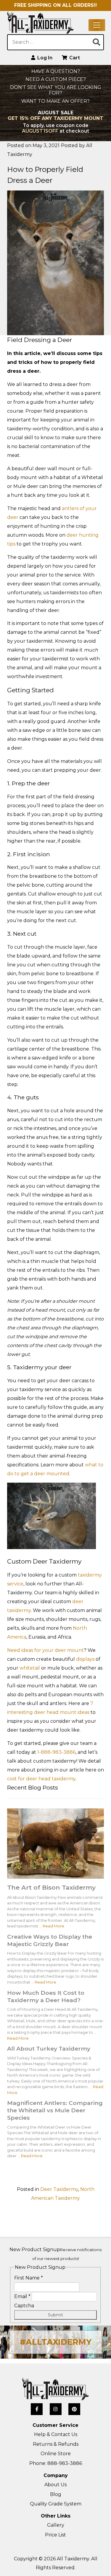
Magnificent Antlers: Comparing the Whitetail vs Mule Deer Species (55, 2110)
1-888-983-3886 (56, 1752)
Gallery (56, 2525)
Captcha (24, 2306)
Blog (56, 2494)
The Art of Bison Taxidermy (51, 1887)
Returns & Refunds (56, 2444)
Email (22, 2296)
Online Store (56, 2454)
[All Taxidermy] (55, 2389)
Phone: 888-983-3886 (56, 2463)
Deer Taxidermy (59, 2189)
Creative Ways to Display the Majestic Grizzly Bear (50, 1940)
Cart (74, 58)
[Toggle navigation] (97, 25)
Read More (53, 1926)
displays (85, 1659)
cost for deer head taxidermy (41, 1779)
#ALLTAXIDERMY (55, 2342)
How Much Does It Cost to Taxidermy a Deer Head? (46, 1996)
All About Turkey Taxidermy (49, 2049)
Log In (44, 58)
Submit (55, 2315)
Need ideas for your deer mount (45, 1650)
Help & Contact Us (56, 2434)
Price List (55, 2535)
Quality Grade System (56, 2504)
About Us (55, 2485)
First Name (29, 2278)
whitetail (30, 1668)
